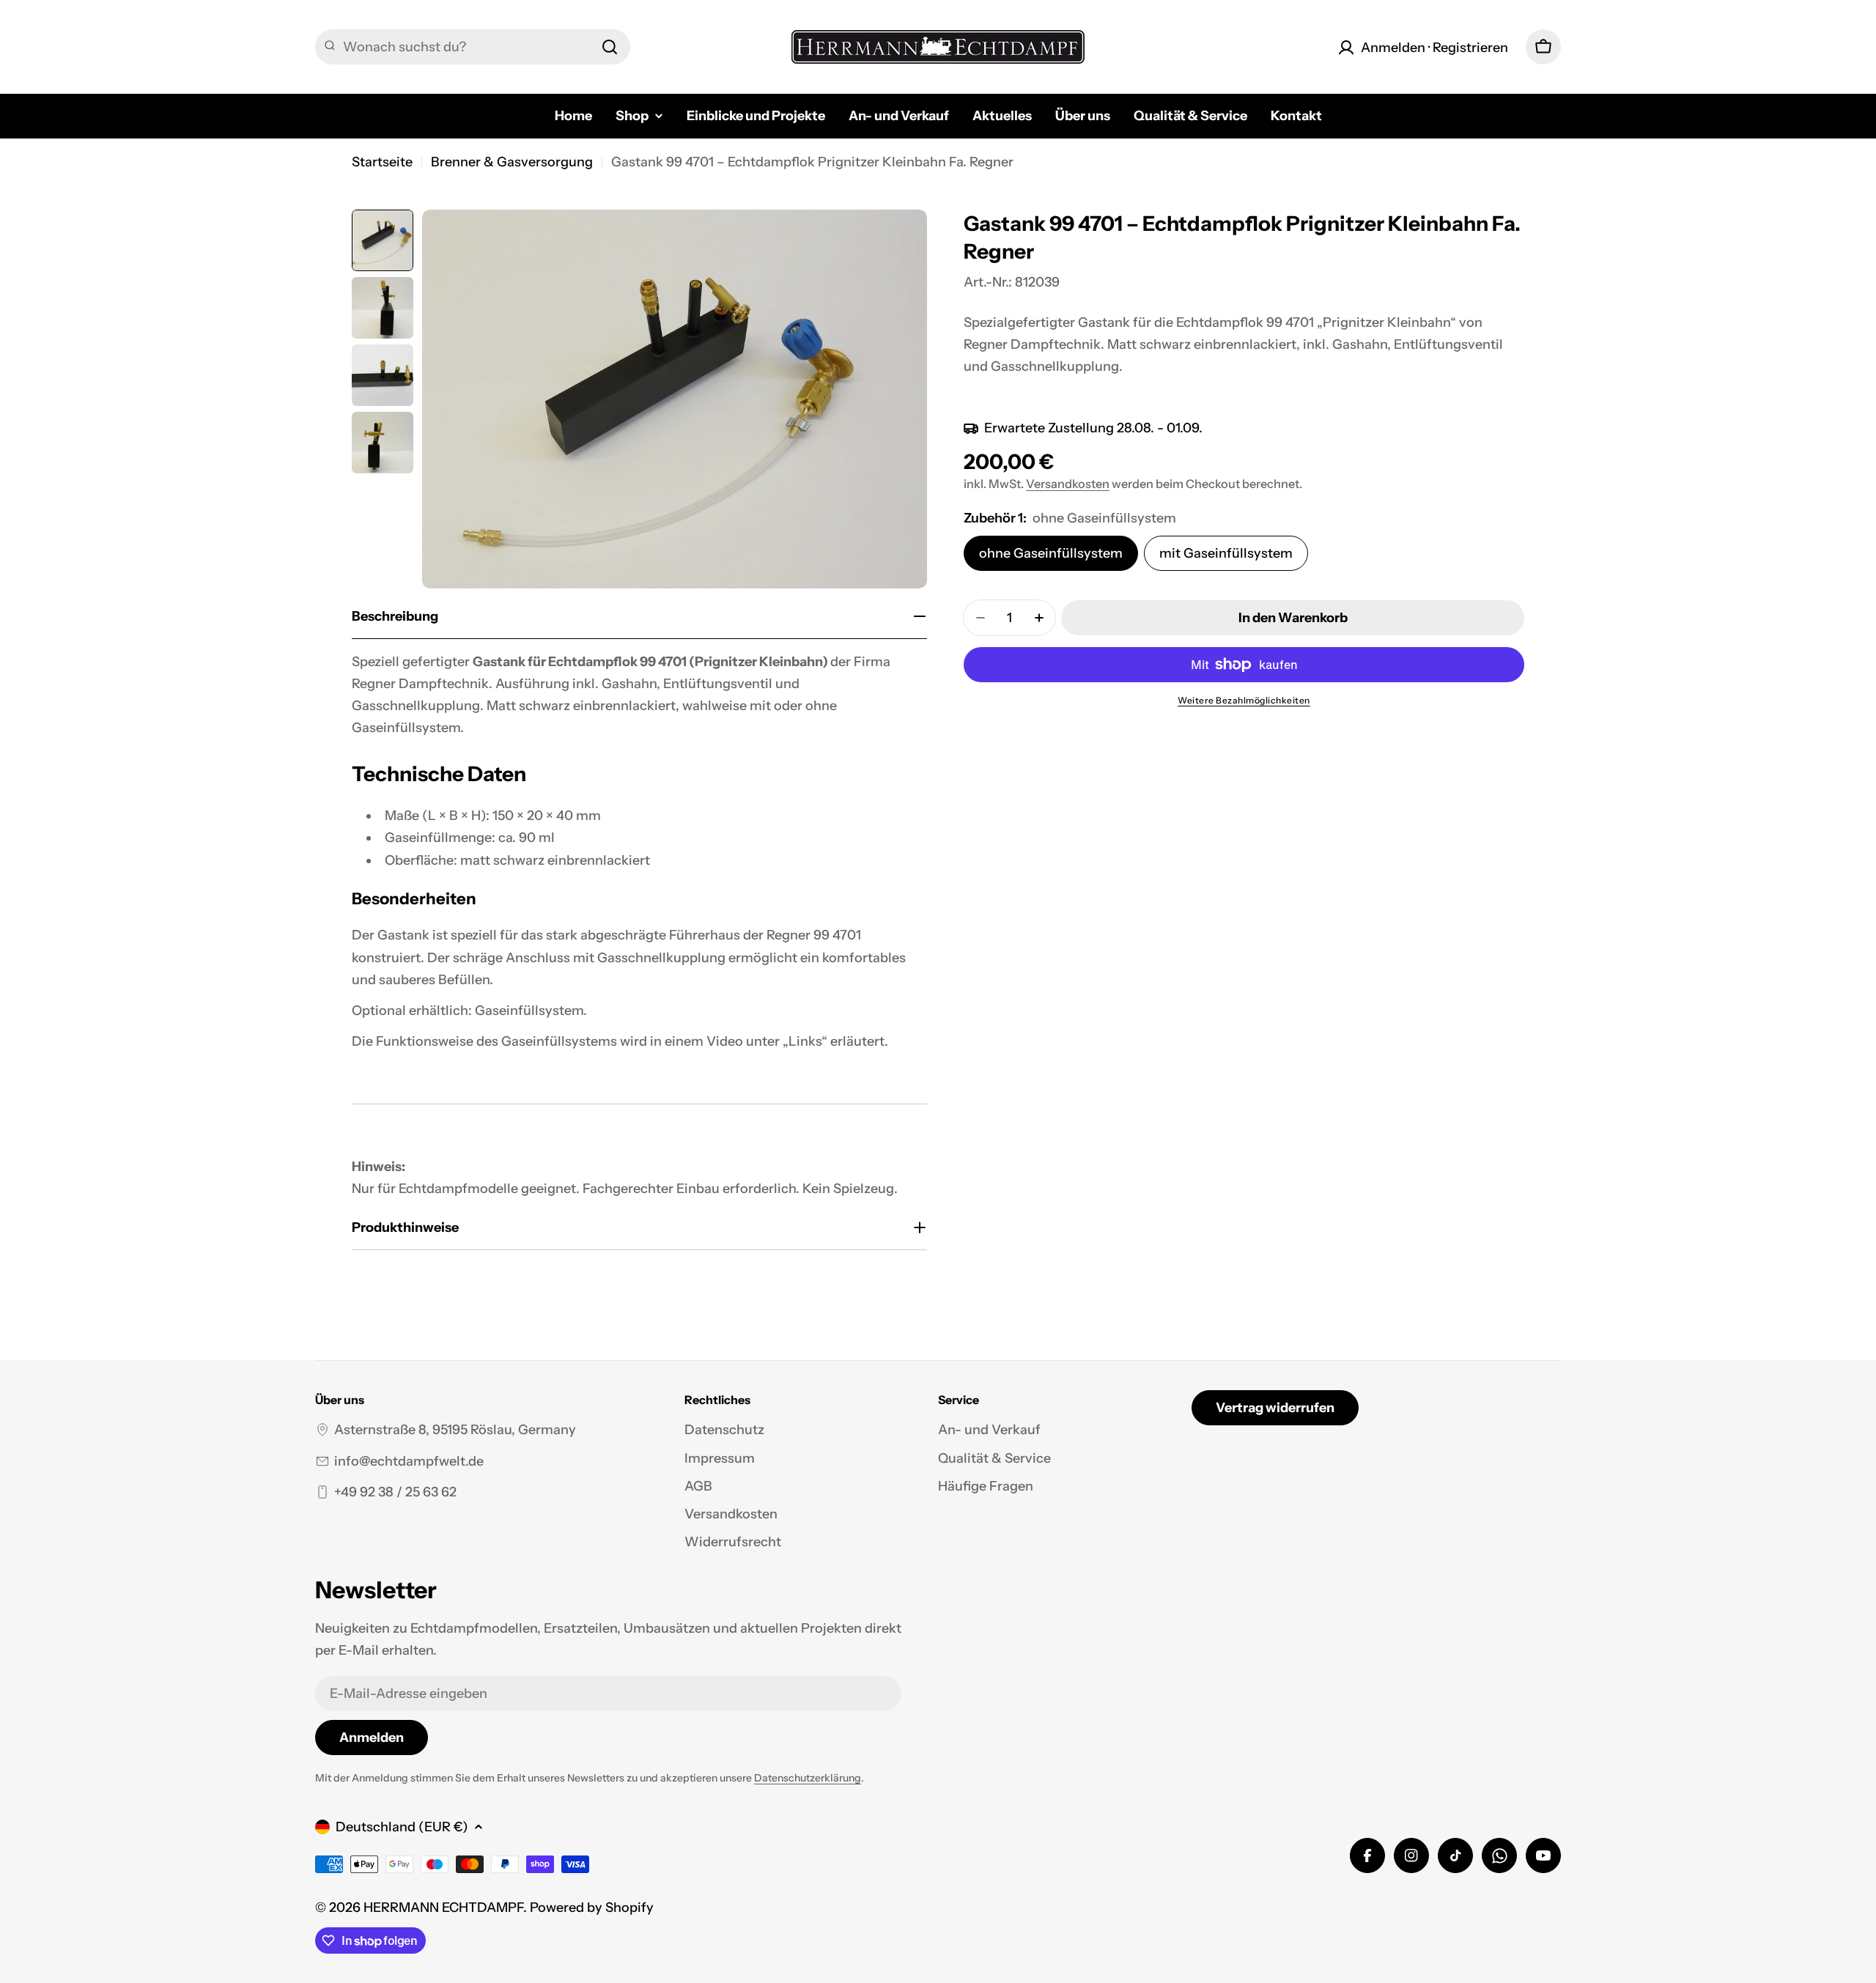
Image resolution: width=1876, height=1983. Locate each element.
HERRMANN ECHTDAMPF (443, 1908)
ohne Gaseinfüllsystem (1051, 553)
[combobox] (473, 47)
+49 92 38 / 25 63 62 (395, 1492)
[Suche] (610, 47)
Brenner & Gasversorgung (512, 162)
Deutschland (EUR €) (402, 1827)
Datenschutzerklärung (808, 1778)
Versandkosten (1068, 484)
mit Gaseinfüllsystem (1226, 553)
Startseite (382, 162)
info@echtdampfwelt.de (409, 1461)
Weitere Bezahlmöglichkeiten (1244, 700)
